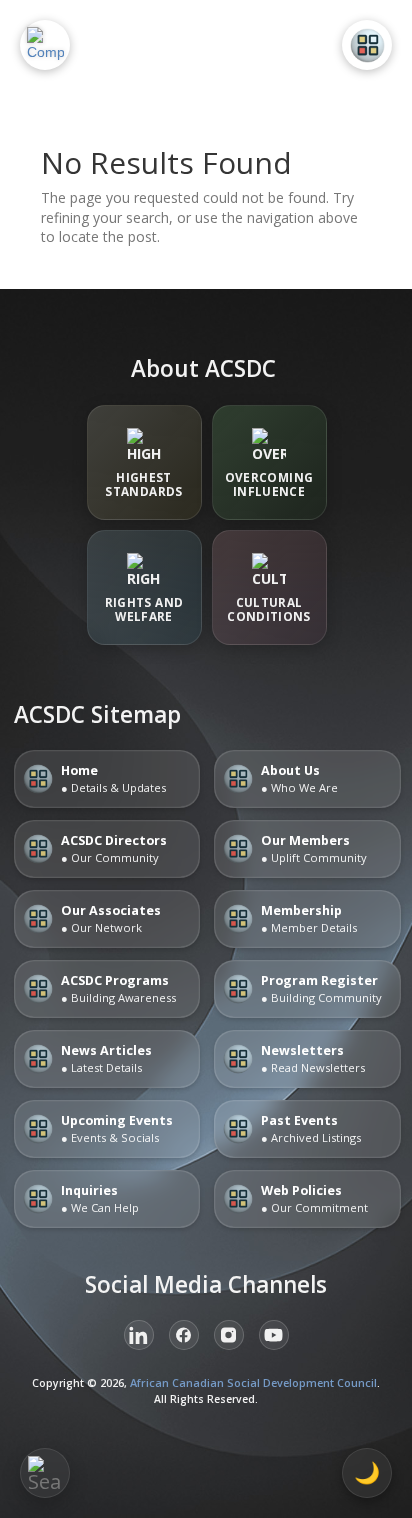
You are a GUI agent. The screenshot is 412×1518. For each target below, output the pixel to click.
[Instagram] (229, 1335)
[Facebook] (184, 1335)
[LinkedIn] (139, 1335)
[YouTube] (274, 1335)
